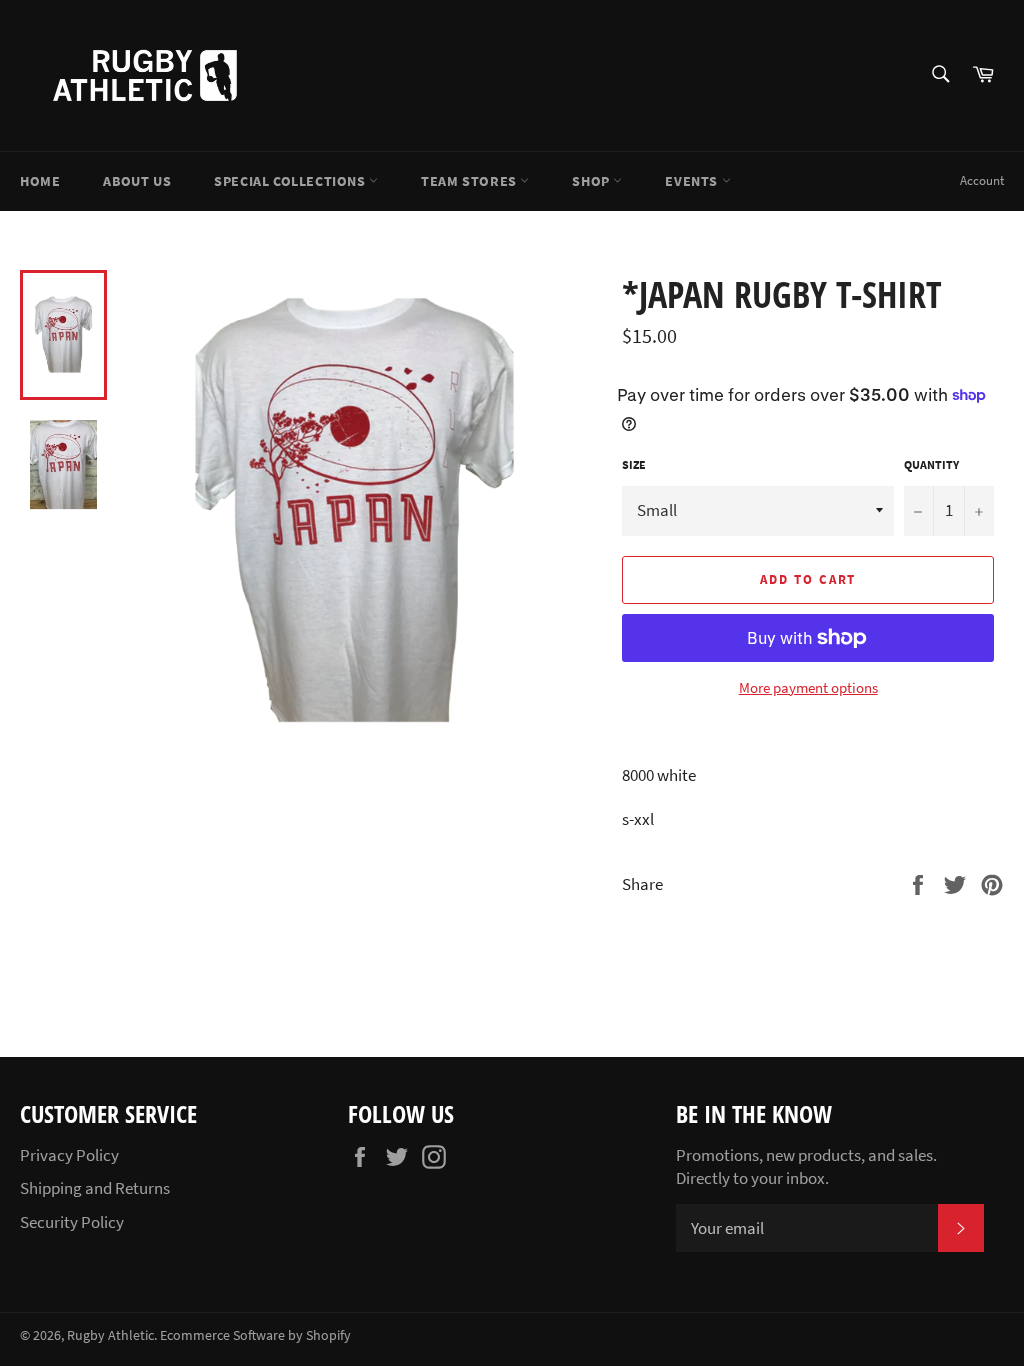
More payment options (808, 687)
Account (982, 180)
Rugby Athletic (110, 1335)
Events (693, 181)
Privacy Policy (69, 1155)
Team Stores (470, 181)
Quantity (931, 464)
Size (634, 464)
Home (40, 181)
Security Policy (72, 1222)
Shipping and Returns (95, 1188)
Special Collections (291, 181)
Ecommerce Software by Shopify (255, 1335)
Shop (592, 181)
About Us (137, 181)
